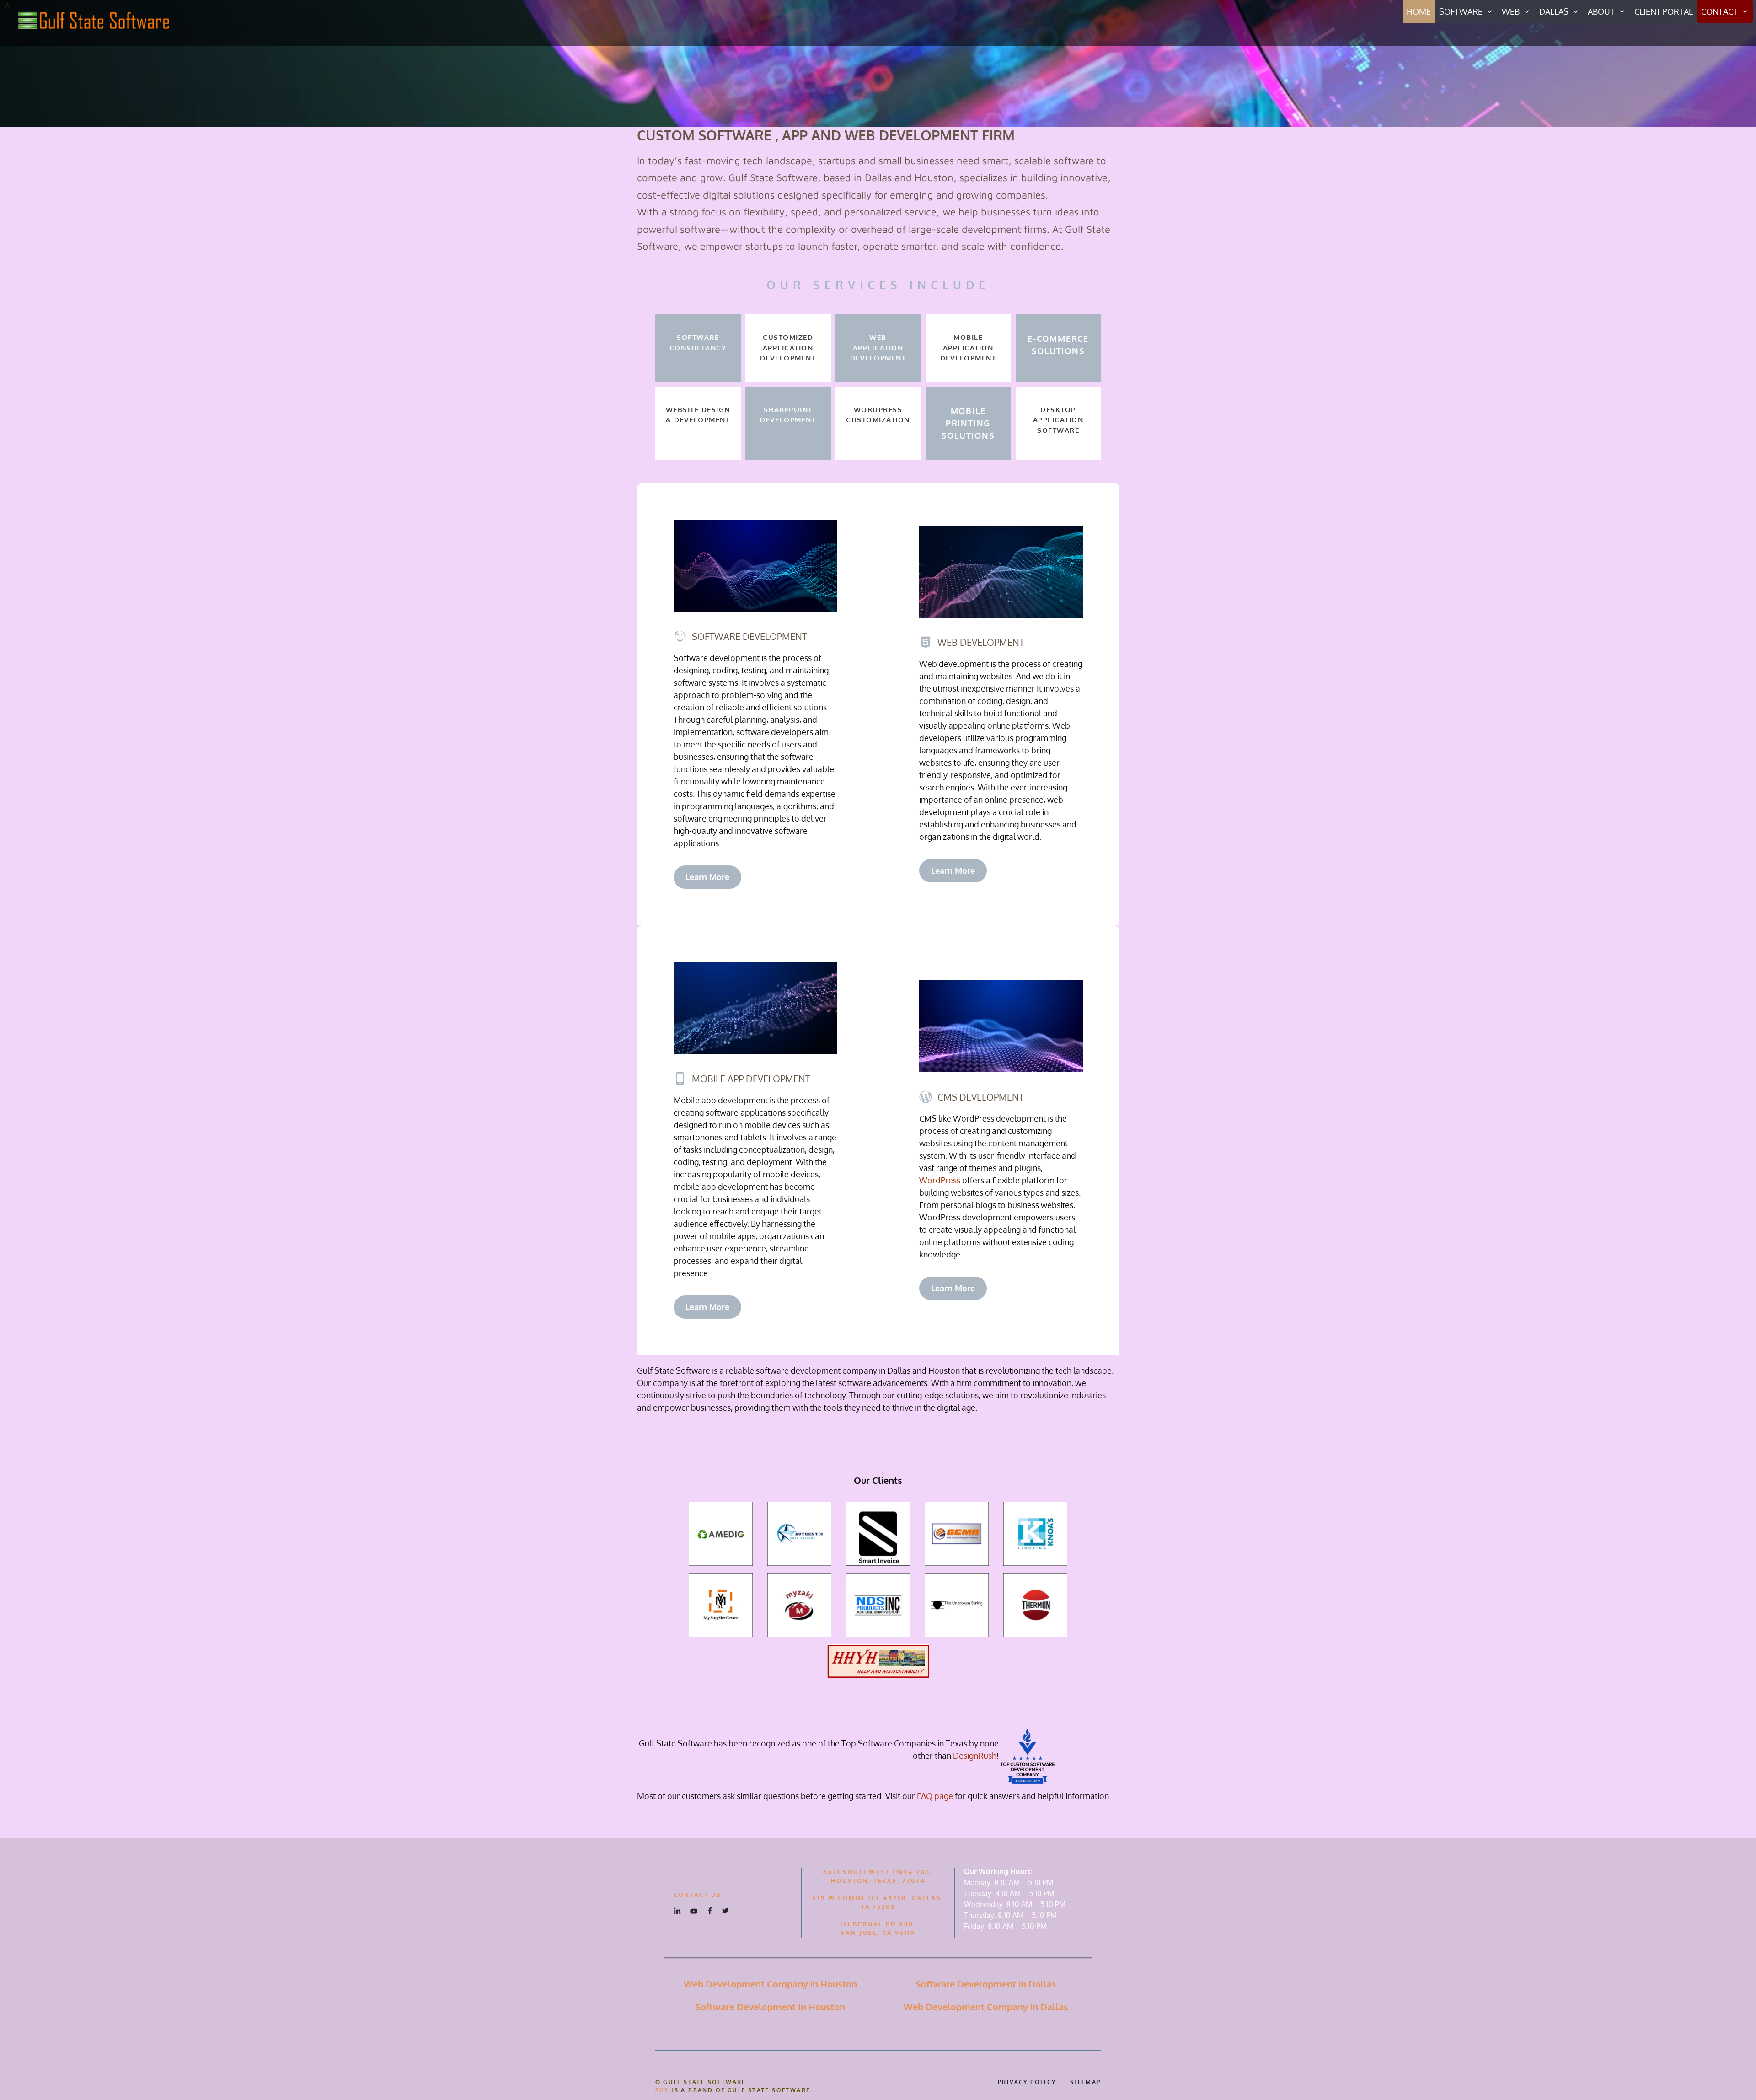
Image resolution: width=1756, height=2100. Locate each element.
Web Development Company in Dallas (986, 2007)
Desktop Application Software (1058, 420)
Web (1511, 11)
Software (1461, 11)
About (1601, 11)
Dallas (1554, 11)
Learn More (707, 877)
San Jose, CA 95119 (878, 1933)
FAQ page (935, 1796)
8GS (662, 2090)
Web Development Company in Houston (770, 1984)
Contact (1719, 11)
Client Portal (1664, 11)
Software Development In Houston (770, 2007)
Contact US (698, 1895)
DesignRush (975, 1756)
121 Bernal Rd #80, (878, 1924)
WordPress (940, 1180)
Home (1419, 11)
